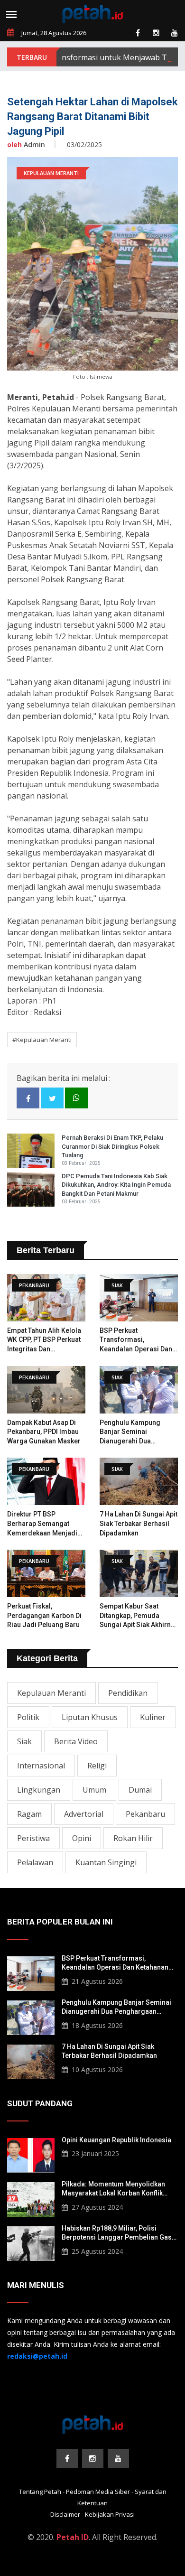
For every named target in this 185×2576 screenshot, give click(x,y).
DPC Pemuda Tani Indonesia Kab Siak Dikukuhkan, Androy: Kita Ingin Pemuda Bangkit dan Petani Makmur (116, 1185)
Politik (28, 1717)
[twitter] (52, 1098)
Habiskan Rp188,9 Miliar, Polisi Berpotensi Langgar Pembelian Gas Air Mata (117, 2233)
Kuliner (153, 1717)
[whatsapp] (76, 1098)
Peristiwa (33, 1838)
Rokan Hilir (133, 1838)
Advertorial (84, 1814)
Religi (97, 1766)
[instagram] (156, 33)
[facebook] (138, 33)
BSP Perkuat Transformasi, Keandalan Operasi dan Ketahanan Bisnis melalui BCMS (139, 1340)
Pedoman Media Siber (98, 2492)
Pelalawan (35, 1862)
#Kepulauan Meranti (42, 1040)
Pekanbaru (145, 1814)
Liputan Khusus (90, 1717)
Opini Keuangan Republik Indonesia (116, 2140)
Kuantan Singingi (106, 1862)
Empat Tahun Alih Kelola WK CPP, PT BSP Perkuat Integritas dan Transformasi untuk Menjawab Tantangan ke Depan (44, 1340)
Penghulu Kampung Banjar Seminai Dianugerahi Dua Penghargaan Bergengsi (138, 1432)
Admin (26, 144)
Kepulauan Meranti (51, 1693)
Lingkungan (39, 1790)
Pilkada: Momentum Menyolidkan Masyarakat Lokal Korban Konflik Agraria (113, 2189)
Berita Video (76, 1741)
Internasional (41, 1766)
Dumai (140, 1790)
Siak (24, 1741)
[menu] (11, 14)
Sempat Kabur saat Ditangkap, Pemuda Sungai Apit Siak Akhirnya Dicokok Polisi (139, 1616)
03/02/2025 (84, 144)
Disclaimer (65, 2514)
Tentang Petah (40, 2492)
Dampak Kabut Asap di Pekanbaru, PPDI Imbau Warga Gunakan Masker (44, 1432)
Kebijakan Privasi (110, 2514)
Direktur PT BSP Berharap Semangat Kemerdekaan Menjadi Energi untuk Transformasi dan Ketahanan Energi (42, 1524)
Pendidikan (128, 1693)
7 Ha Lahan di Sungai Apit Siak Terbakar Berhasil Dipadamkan (139, 1523)
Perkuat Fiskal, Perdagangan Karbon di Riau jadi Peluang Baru (44, 1615)
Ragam (29, 1814)
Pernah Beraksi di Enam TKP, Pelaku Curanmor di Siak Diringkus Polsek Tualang (112, 1146)
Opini (82, 1838)
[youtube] (175, 33)
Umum (94, 1790)
